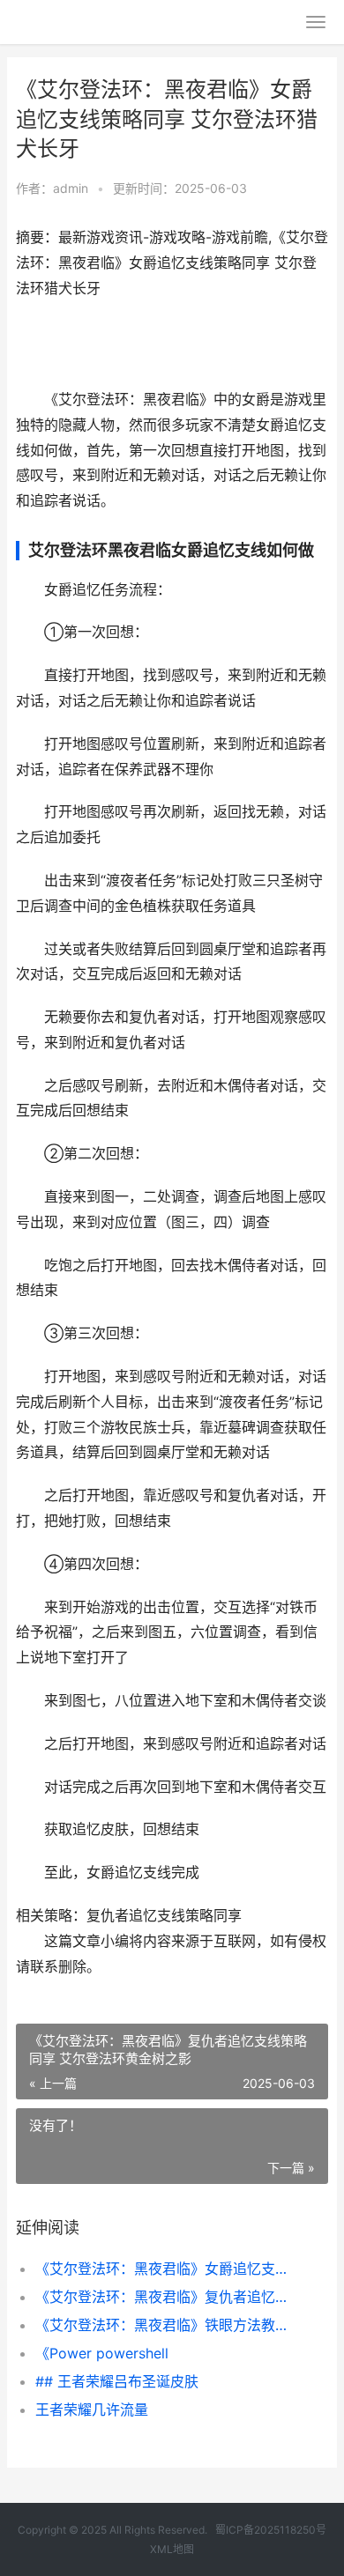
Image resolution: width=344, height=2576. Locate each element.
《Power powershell (102, 2353)
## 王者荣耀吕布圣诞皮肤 (117, 2381)
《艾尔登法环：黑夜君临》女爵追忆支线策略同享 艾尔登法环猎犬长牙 (167, 2269)
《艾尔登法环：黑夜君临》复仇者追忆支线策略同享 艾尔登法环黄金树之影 (167, 2297)
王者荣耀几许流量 (92, 2409)
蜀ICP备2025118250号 (271, 2530)
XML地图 (172, 2549)
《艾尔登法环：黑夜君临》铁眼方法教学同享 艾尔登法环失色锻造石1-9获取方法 (167, 2325)
